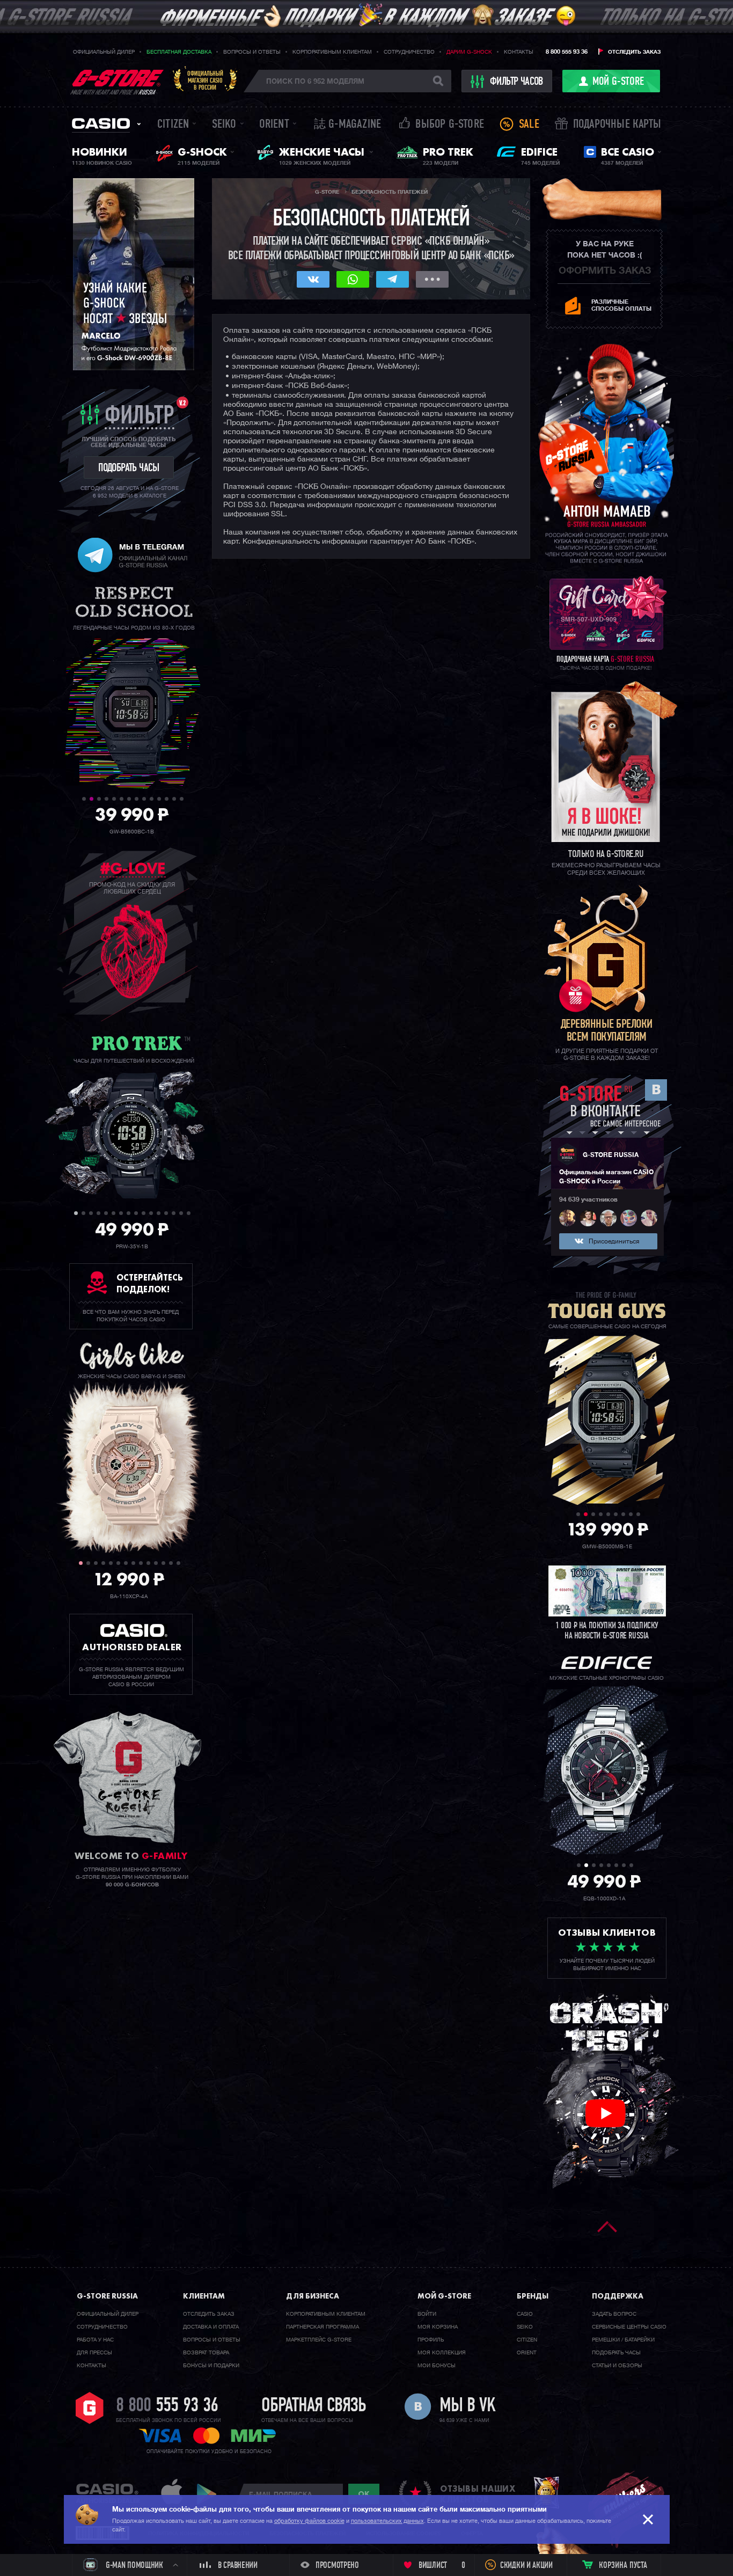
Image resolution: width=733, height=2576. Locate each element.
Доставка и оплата (211, 2327)
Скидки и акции (526, 2566)
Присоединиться (614, 1242)
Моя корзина (438, 2327)
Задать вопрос (614, 2314)
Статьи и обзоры (617, 2366)
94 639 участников (588, 1200)
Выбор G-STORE (450, 125)
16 (189, 1213)
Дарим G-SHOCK (469, 52)
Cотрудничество (102, 2327)
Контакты (519, 52)
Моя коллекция (442, 2353)
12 (167, 799)
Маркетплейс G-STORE (319, 2340)
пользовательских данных (387, 2521)
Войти (427, 2314)
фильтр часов (516, 82)
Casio (101, 123)
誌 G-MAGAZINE (347, 125)
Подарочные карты (617, 125)
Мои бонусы (437, 2366)
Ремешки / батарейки (623, 2340)
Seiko (224, 125)
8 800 (167, 2406)
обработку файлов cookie (309, 2521)
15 (181, 1213)
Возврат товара (206, 2353)
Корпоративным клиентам (332, 52)
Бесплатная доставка (179, 52)
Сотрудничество (409, 52)
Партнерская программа (322, 2327)
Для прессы (94, 2353)
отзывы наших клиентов (478, 2494)
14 (182, 799)
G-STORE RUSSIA (611, 1155)
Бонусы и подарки (211, 2366)
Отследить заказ (634, 52)
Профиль (431, 2340)
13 (174, 799)
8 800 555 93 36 (567, 52)
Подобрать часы (616, 2353)
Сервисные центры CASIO (629, 2327)
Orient (274, 125)
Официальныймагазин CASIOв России (205, 80)
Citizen (173, 125)
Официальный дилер (104, 52)
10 (152, 799)
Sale (529, 125)
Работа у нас (95, 2340)
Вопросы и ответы (252, 52)
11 (159, 799)
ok (364, 2494)
